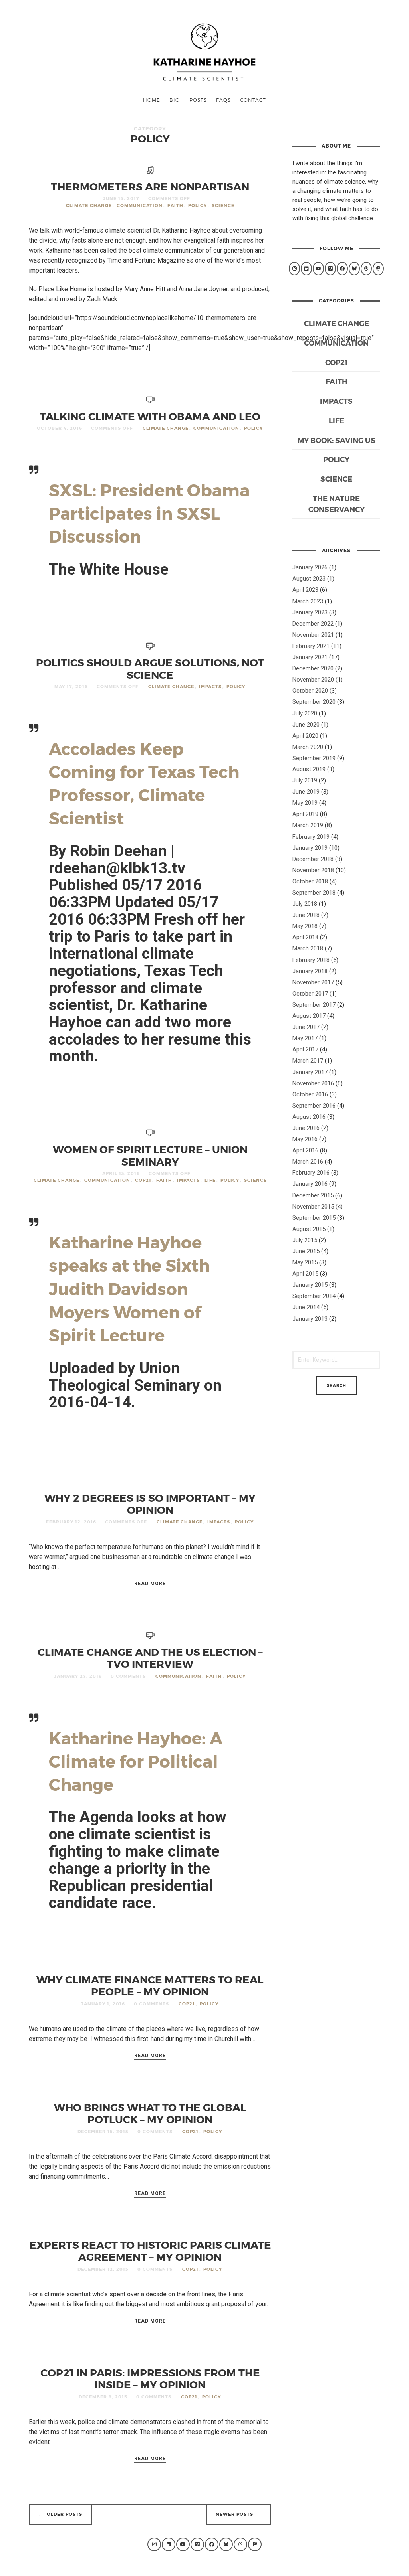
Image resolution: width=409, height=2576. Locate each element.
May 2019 (305, 803)
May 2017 (305, 1038)
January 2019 (310, 848)
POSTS (198, 100)
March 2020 (308, 747)
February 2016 (311, 1173)
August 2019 (309, 769)
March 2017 (308, 1061)
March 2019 (308, 825)
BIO (175, 100)
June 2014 (306, 1307)
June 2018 (306, 915)
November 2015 (313, 1207)
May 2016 (305, 1139)
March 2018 (308, 948)
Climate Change (89, 205)
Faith (175, 205)
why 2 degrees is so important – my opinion (150, 1504)
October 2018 (310, 881)
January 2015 (310, 1285)
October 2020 (310, 691)
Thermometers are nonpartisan (150, 186)
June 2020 (306, 725)
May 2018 (305, 926)
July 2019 (305, 780)
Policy (198, 205)
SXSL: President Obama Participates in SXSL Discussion (149, 513)
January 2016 (310, 1184)
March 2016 (308, 1162)
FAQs (223, 100)
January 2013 (310, 1319)
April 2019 (305, 814)
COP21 (143, 1180)
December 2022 (313, 624)
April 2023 (305, 590)
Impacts (210, 686)
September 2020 (314, 702)
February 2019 (311, 837)
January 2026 (310, 567)
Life (210, 1180)
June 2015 (306, 1251)
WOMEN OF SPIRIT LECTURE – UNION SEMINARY (150, 1155)
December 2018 (313, 859)
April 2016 (305, 1150)
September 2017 (314, 1005)
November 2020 (313, 680)
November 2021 (313, 635)
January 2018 (310, 971)
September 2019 (314, 758)
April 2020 (305, 736)
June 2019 (306, 792)
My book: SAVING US (337, 440)
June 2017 (306, 1027)
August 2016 (309, 1117)
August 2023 (309, 579)
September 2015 (314, 1218)
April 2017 (305, 1049)
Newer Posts (239, 2514)
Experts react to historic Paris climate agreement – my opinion (150, 2251)
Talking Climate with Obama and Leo (150, 416)
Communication (140, 205)
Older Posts (61, 2514)
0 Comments (128, 1676)
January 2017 (310, 1072)
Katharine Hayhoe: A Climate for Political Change (136, 1761)
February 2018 (311, 960)
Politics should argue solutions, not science (150, 668)
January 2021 (310, 657)
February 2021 (311, 646)
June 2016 (306, 1128)
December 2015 (313, 1195)
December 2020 (313, 668)
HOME (152, 100)
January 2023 (310, 612)
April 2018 (305, 937)
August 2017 (309, 1016)
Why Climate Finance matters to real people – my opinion (150, 1985)
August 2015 (309, 1229)
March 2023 (308, 601)
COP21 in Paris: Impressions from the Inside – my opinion (150, 2378)
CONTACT (253, 100)
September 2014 (314, 1296)
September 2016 (314, 1106)
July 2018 (305, 904)
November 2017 (313, 982)
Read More (150, 1584)
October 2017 (310, 994)
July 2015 (305, 1240)
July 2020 (305, 713)
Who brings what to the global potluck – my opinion (150, 2113)
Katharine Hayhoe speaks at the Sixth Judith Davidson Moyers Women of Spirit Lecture (129, 1288)
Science (223, 205)
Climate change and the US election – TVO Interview (150, 1658)
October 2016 (310, 1094)
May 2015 (305, 1262)
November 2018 (313, 870)
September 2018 (314, 893)
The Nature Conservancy (337, 504)
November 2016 (313, 1083)
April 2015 (305, 1274)
